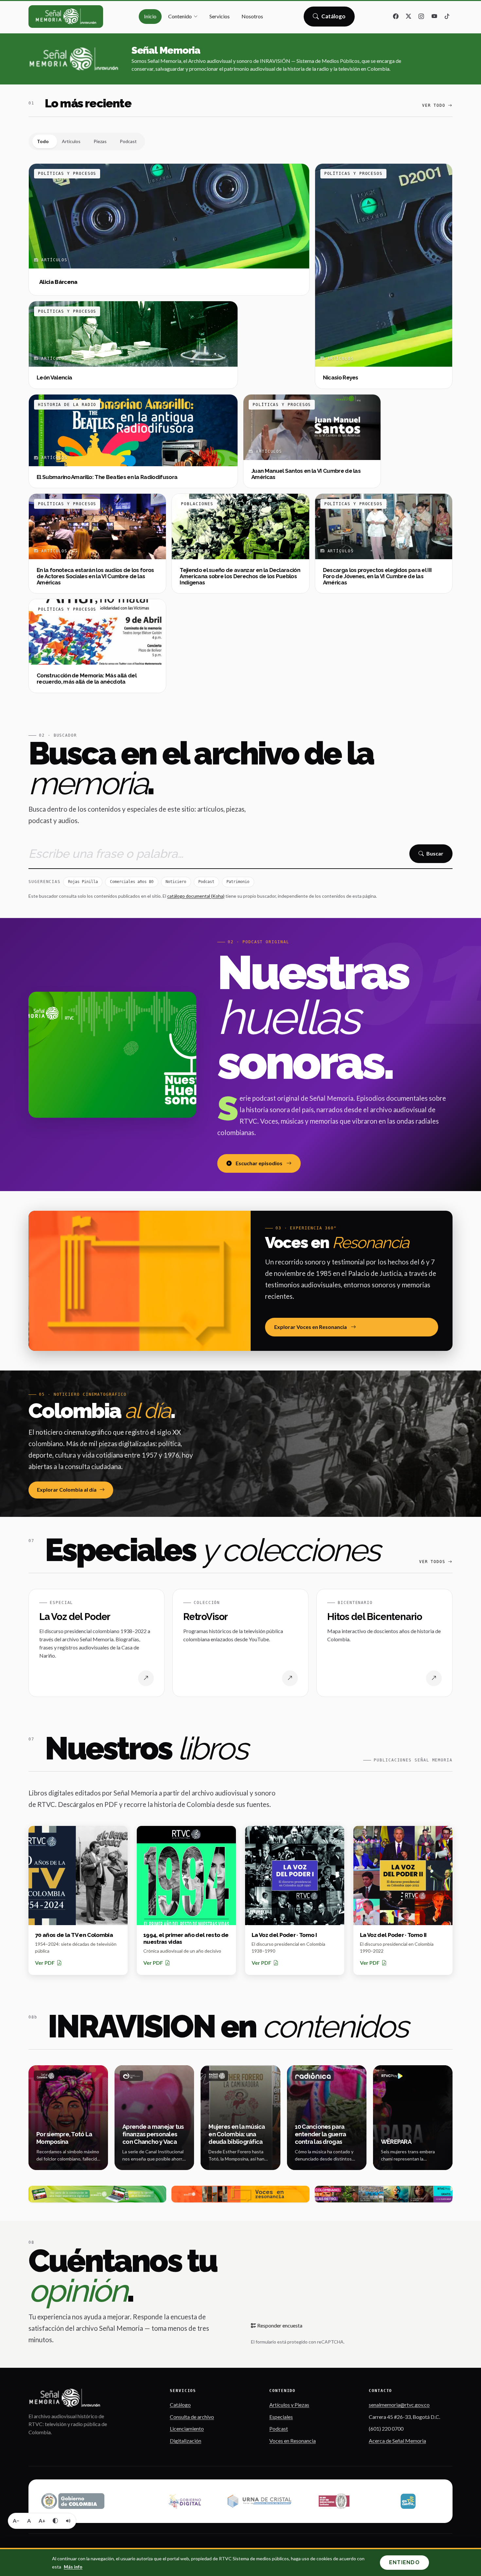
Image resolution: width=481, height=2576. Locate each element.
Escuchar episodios (259, 1163)
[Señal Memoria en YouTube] (434, 17)
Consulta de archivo (192, 2417)
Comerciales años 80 (132, 882)
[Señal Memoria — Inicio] (66, 17)
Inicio (150, 16)
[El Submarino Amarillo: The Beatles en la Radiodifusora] (133, 441)
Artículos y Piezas (289, 2405)
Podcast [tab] (128, 141)
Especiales (281, 2417)
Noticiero (176, 882)
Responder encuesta (279, 2325)
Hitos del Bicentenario (375, 1617)
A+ (42, 2521)
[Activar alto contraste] (55, 2521)
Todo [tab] (43, 141)
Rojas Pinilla (83, 882)
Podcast (206, 882)
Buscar (435, 853)
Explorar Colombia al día (67, 1490)
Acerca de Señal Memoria (397, 2441)
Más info (73, 2567)
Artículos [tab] (71, 141)
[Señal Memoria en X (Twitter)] (409, 17)
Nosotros (252, 16)
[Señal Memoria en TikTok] (447, 17)
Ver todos (432, 1562)
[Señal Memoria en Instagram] (421, 17)
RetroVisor (205, 1617)
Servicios (220, 16)
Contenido (180, 16)
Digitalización (186, 2441)
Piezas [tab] (100, 141)
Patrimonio (238, 882)
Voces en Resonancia (293, 2441)
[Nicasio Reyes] (384, 276)
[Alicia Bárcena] (169, 230)
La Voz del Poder (75, 1617)
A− (16, 2521)
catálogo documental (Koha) (196, 896)
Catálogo (334, 18)
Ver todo (434, 105)
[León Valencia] (133, 345)
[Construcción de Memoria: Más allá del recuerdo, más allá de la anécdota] (97, 646)
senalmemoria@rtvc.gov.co (399, 2405)
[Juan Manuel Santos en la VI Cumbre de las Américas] (312, 441)
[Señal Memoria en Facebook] (396, 17)
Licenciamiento (187, 2429)
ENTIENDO (404, 2562)
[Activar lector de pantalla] (68, 2521)
